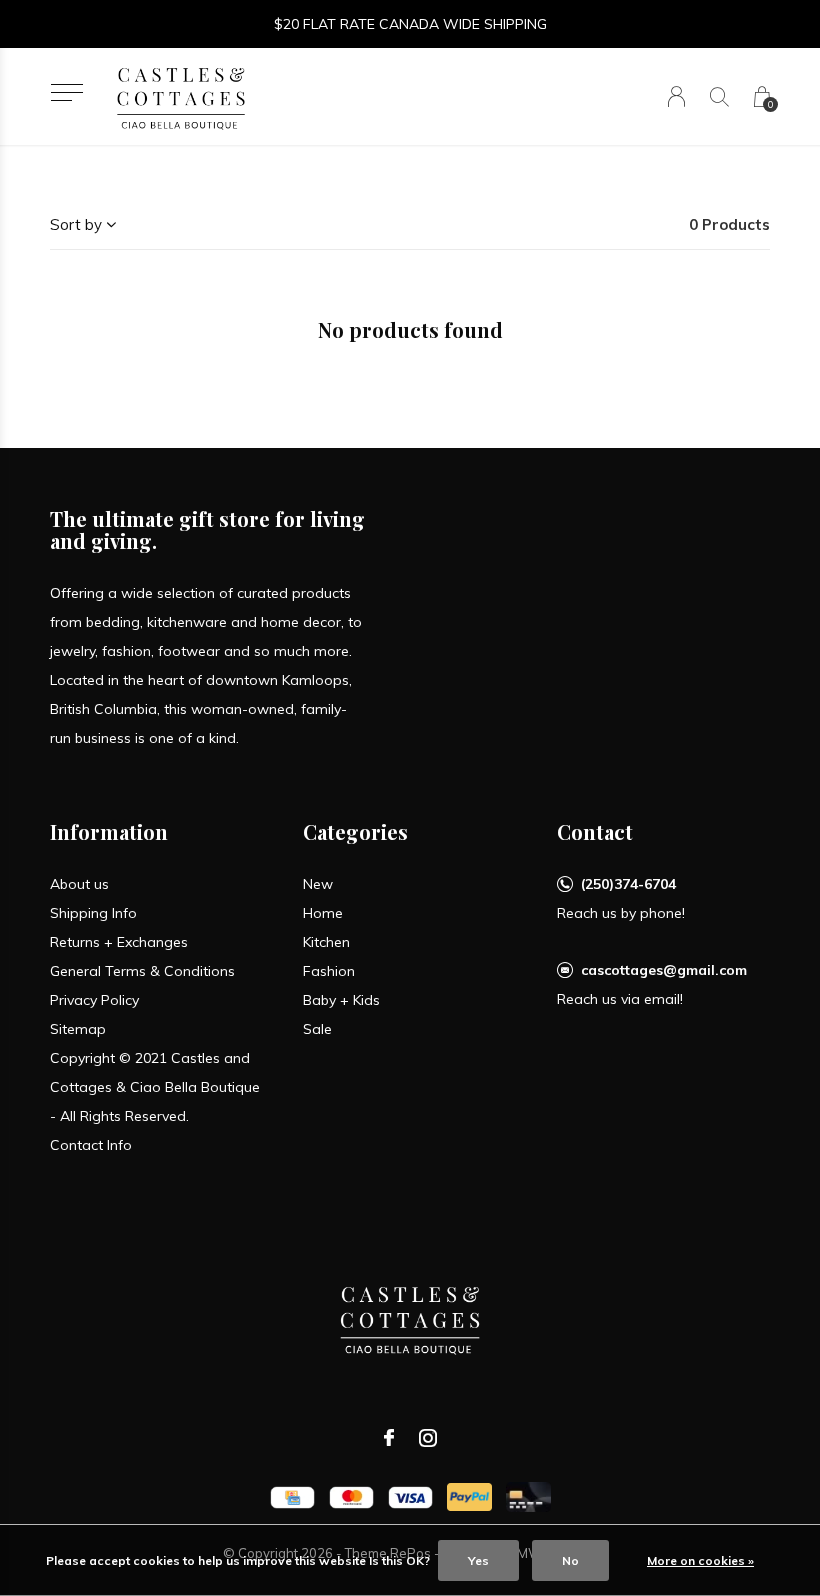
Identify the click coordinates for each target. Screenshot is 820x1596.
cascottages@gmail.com (664, 970)
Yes (478, 1560)
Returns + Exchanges (119, 942)
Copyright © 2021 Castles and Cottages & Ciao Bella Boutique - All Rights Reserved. (155, 1087)
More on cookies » (700, 1560)
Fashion (329, 971)
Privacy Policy (94, 1000)
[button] (66, 92)
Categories (355, 831)
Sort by (76, 224)
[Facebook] (389, 1438)
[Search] (719, 96)
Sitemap (78, 1029)
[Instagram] (428, 1438)
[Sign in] (676, 96)
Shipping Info (93, 913)
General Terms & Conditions (142, 971)
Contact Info (91, 1145)
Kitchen (326, 942)
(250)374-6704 (628, 884)
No (570, 1560)
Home (323, 913)
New (318, 884)
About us (79, 884)
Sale (317, 1029)
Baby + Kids (341, 1000)
